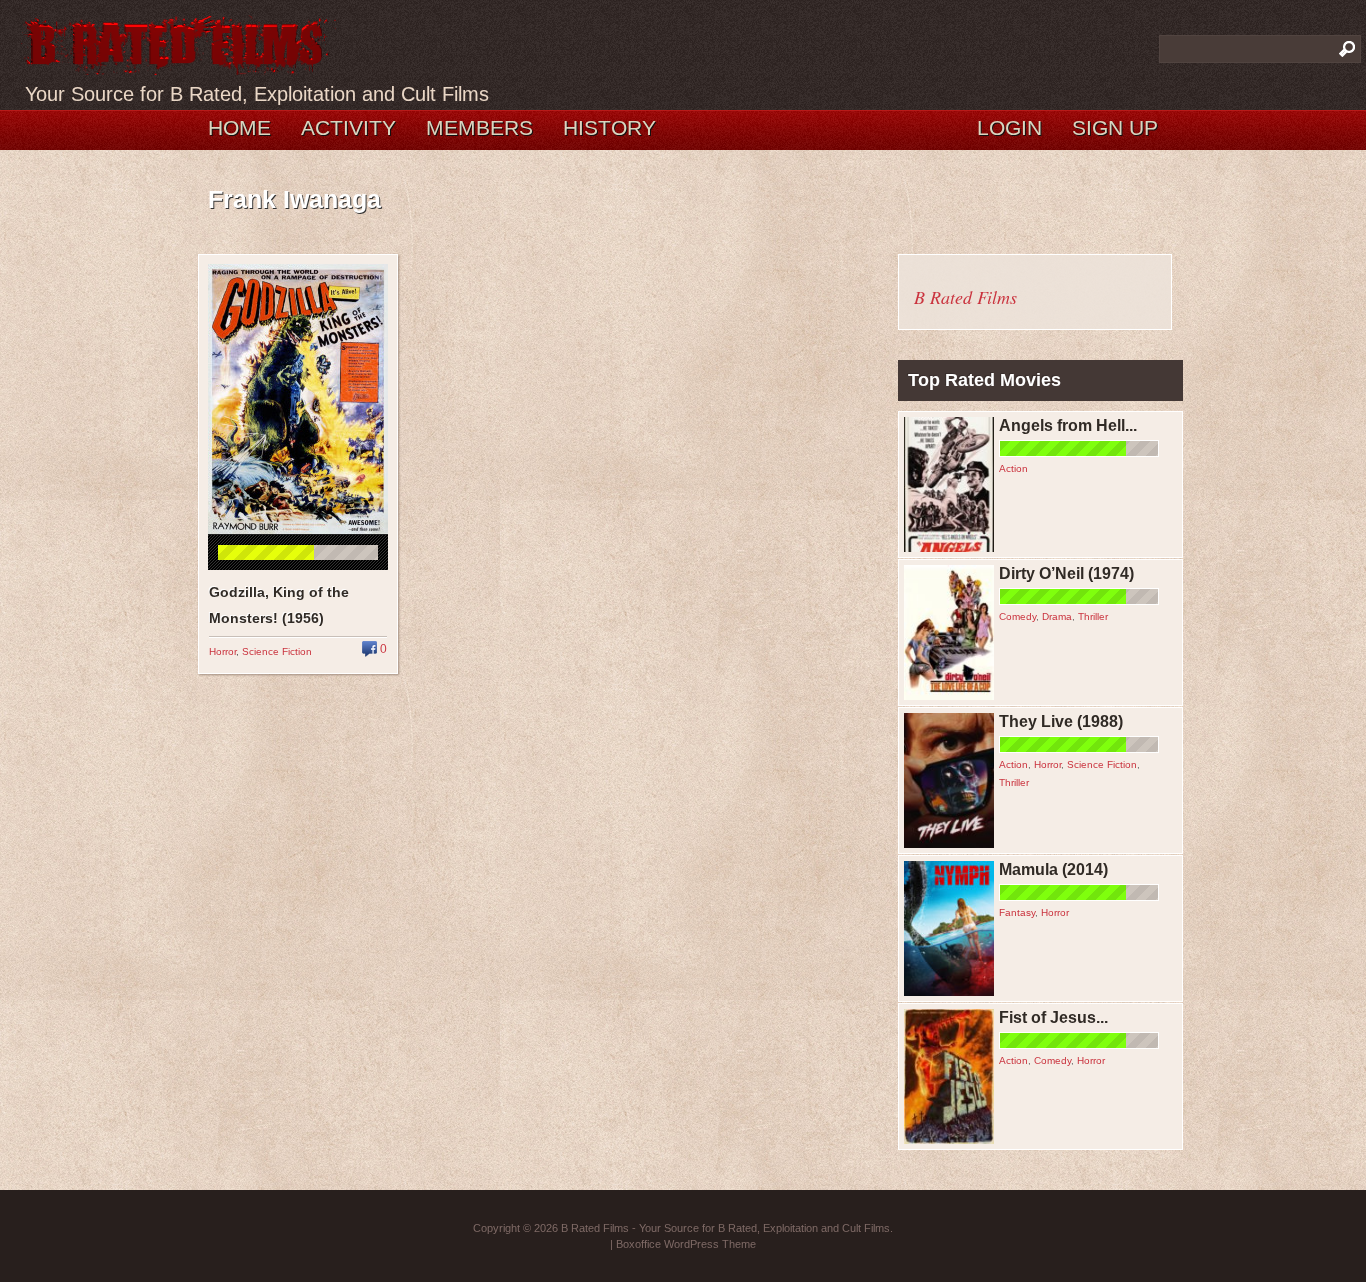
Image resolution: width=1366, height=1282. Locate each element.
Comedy (1017, 616)
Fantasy (1017, 912)
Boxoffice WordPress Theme (686, 1244)
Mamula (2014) (1053, 869)
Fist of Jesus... (1053, 1017)
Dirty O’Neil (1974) (1066, 573)
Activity (348, 127)
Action (1013, 468)
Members (479, 127)
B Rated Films (965, 297)
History (609, 127)
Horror (222, 651)
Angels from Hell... (1068, 425)
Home (239, 127)
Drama (1057, 616)
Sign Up (1115, 127)
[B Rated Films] (178, 64)
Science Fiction (277, 651)
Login (1009, 127)
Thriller (1093, 616)
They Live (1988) (1061, 721)
